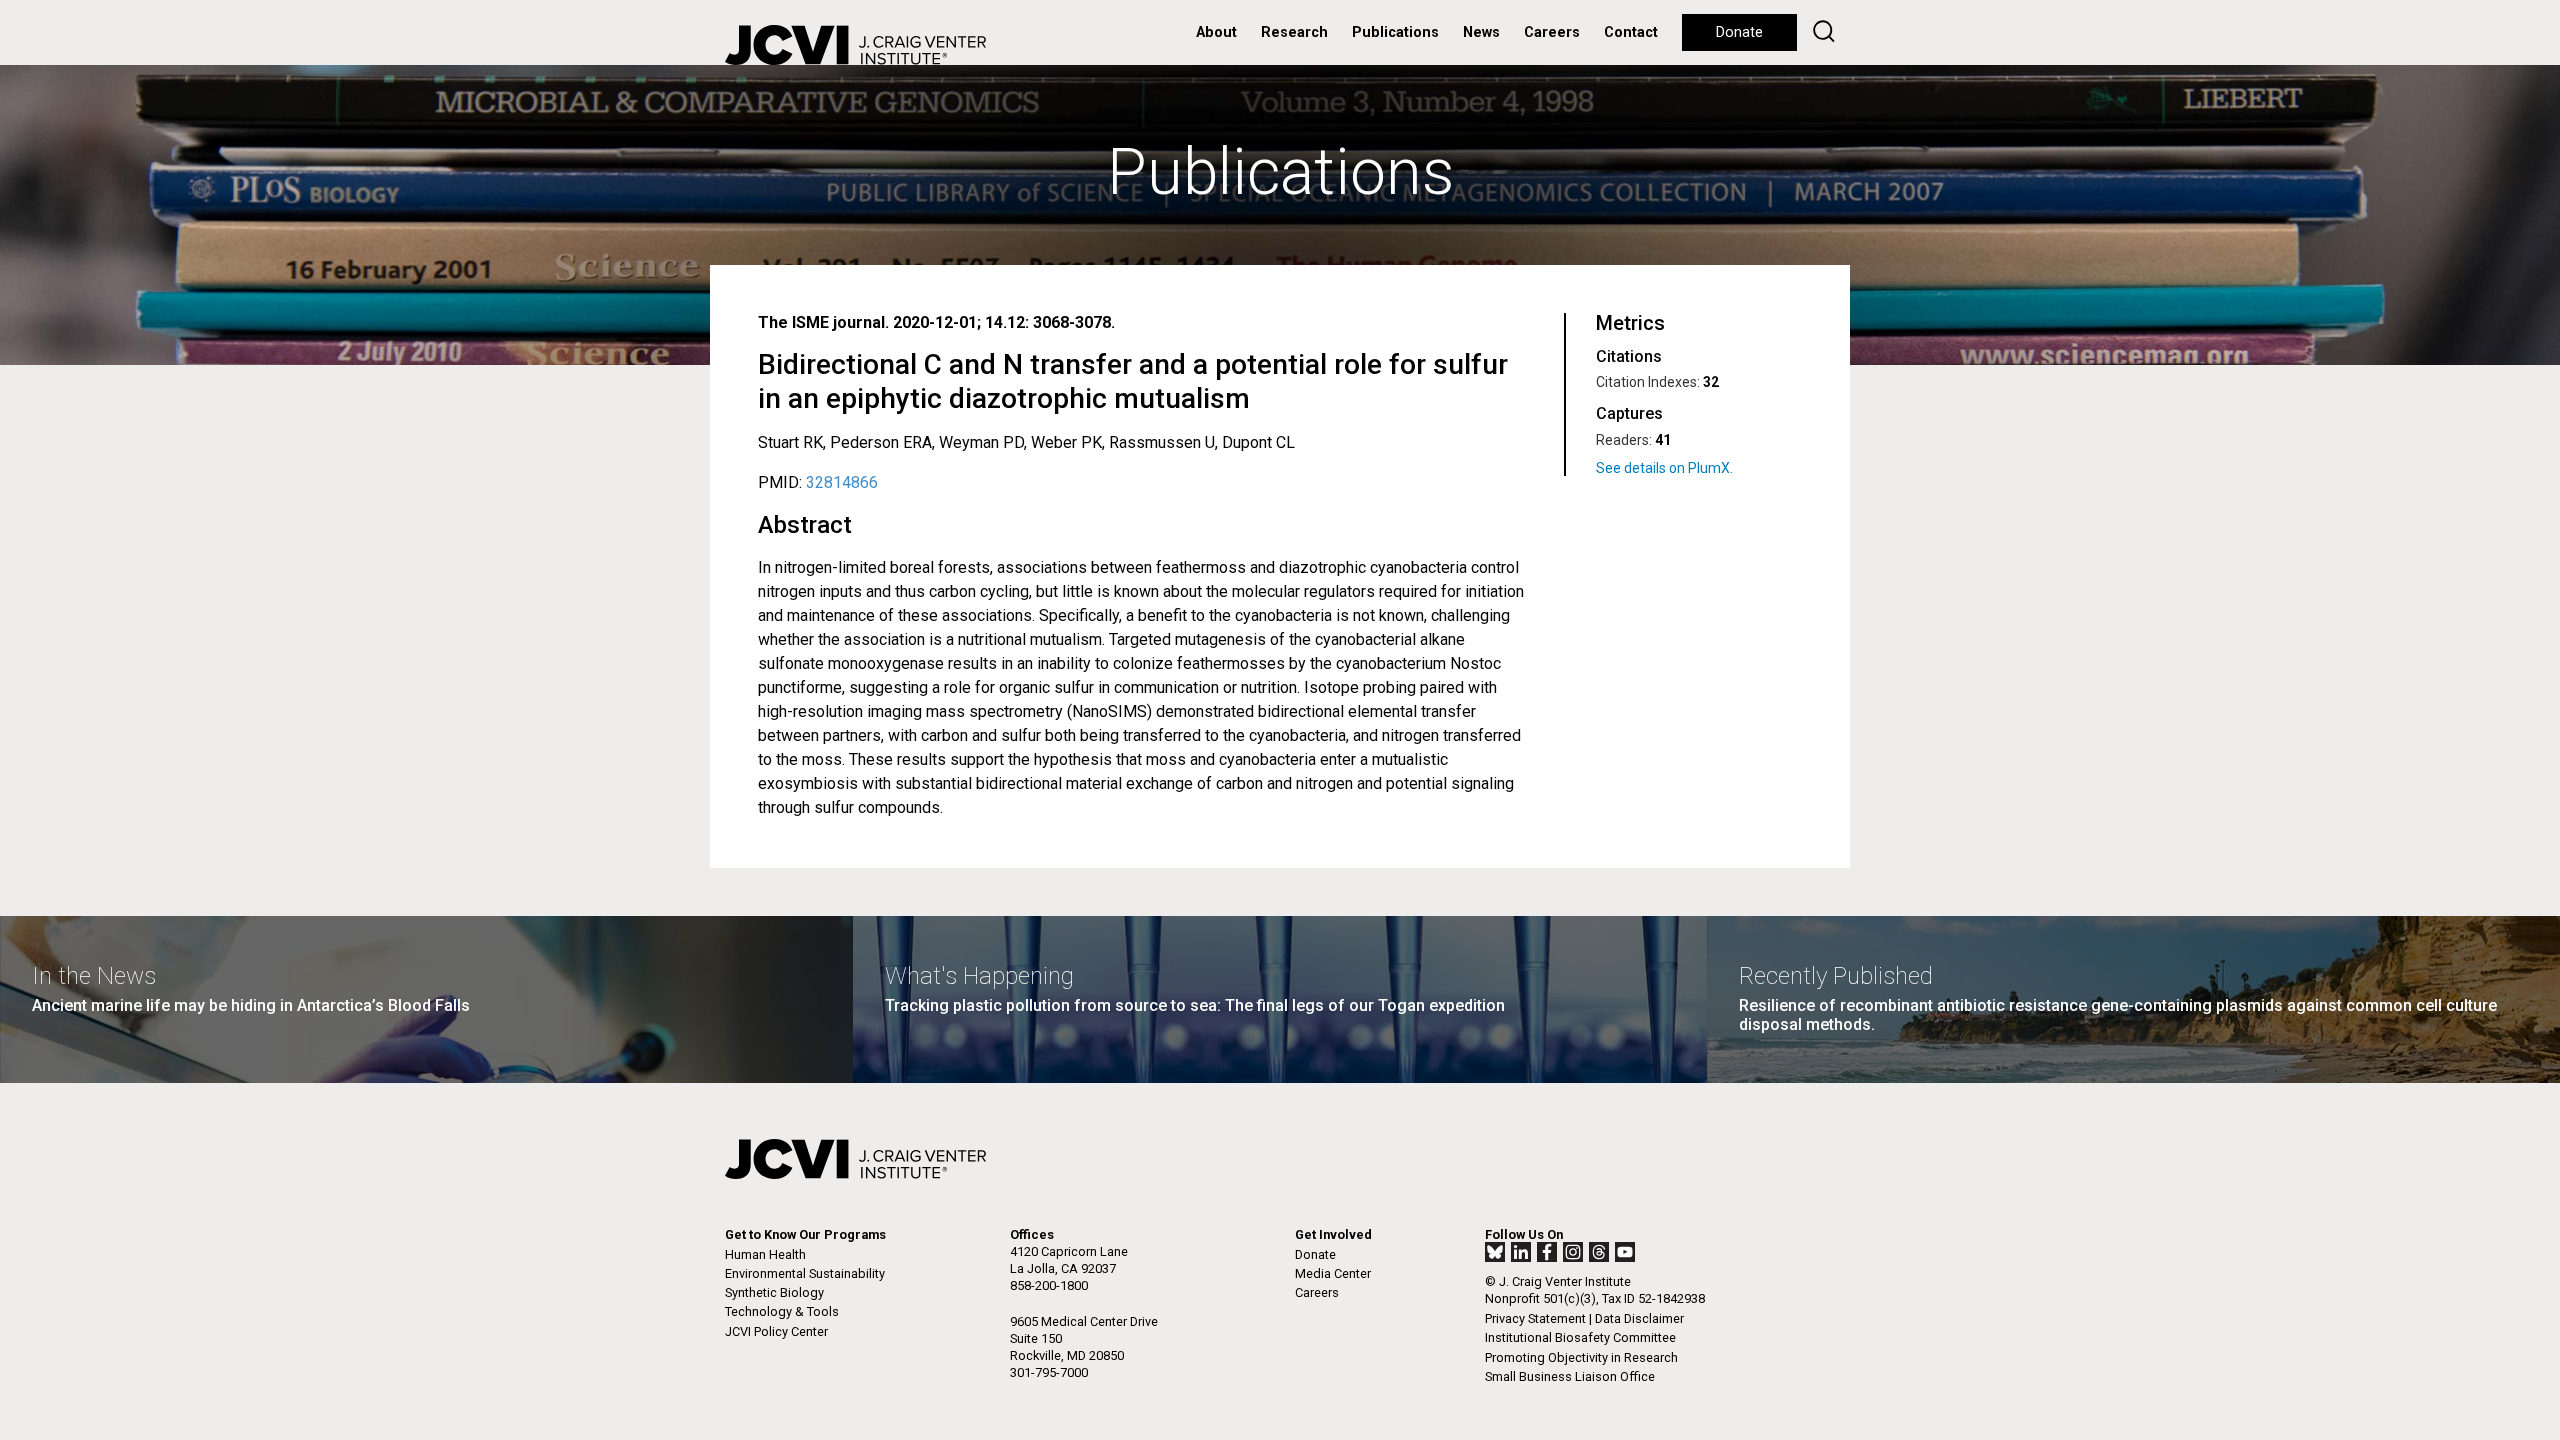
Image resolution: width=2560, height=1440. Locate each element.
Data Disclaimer (1639, 1318)
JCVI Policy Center (776, 1331)
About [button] (1216, 32)
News (1481, 32)
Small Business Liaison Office (1570, 1376)
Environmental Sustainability (805, 1273)
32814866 (842, 482)
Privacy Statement (1535, 1318)
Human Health (765, 1254)
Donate (1739, 32)
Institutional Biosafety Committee (1580, 1337)
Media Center (1333, 1273)
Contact (1631, 32)
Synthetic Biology (774, 1292)
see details (1695, 468)
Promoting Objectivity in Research (1581, 1357)
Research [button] (1294, 32)
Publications (1395, 32)
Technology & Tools (782, 1311)
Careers (1552, 32)
